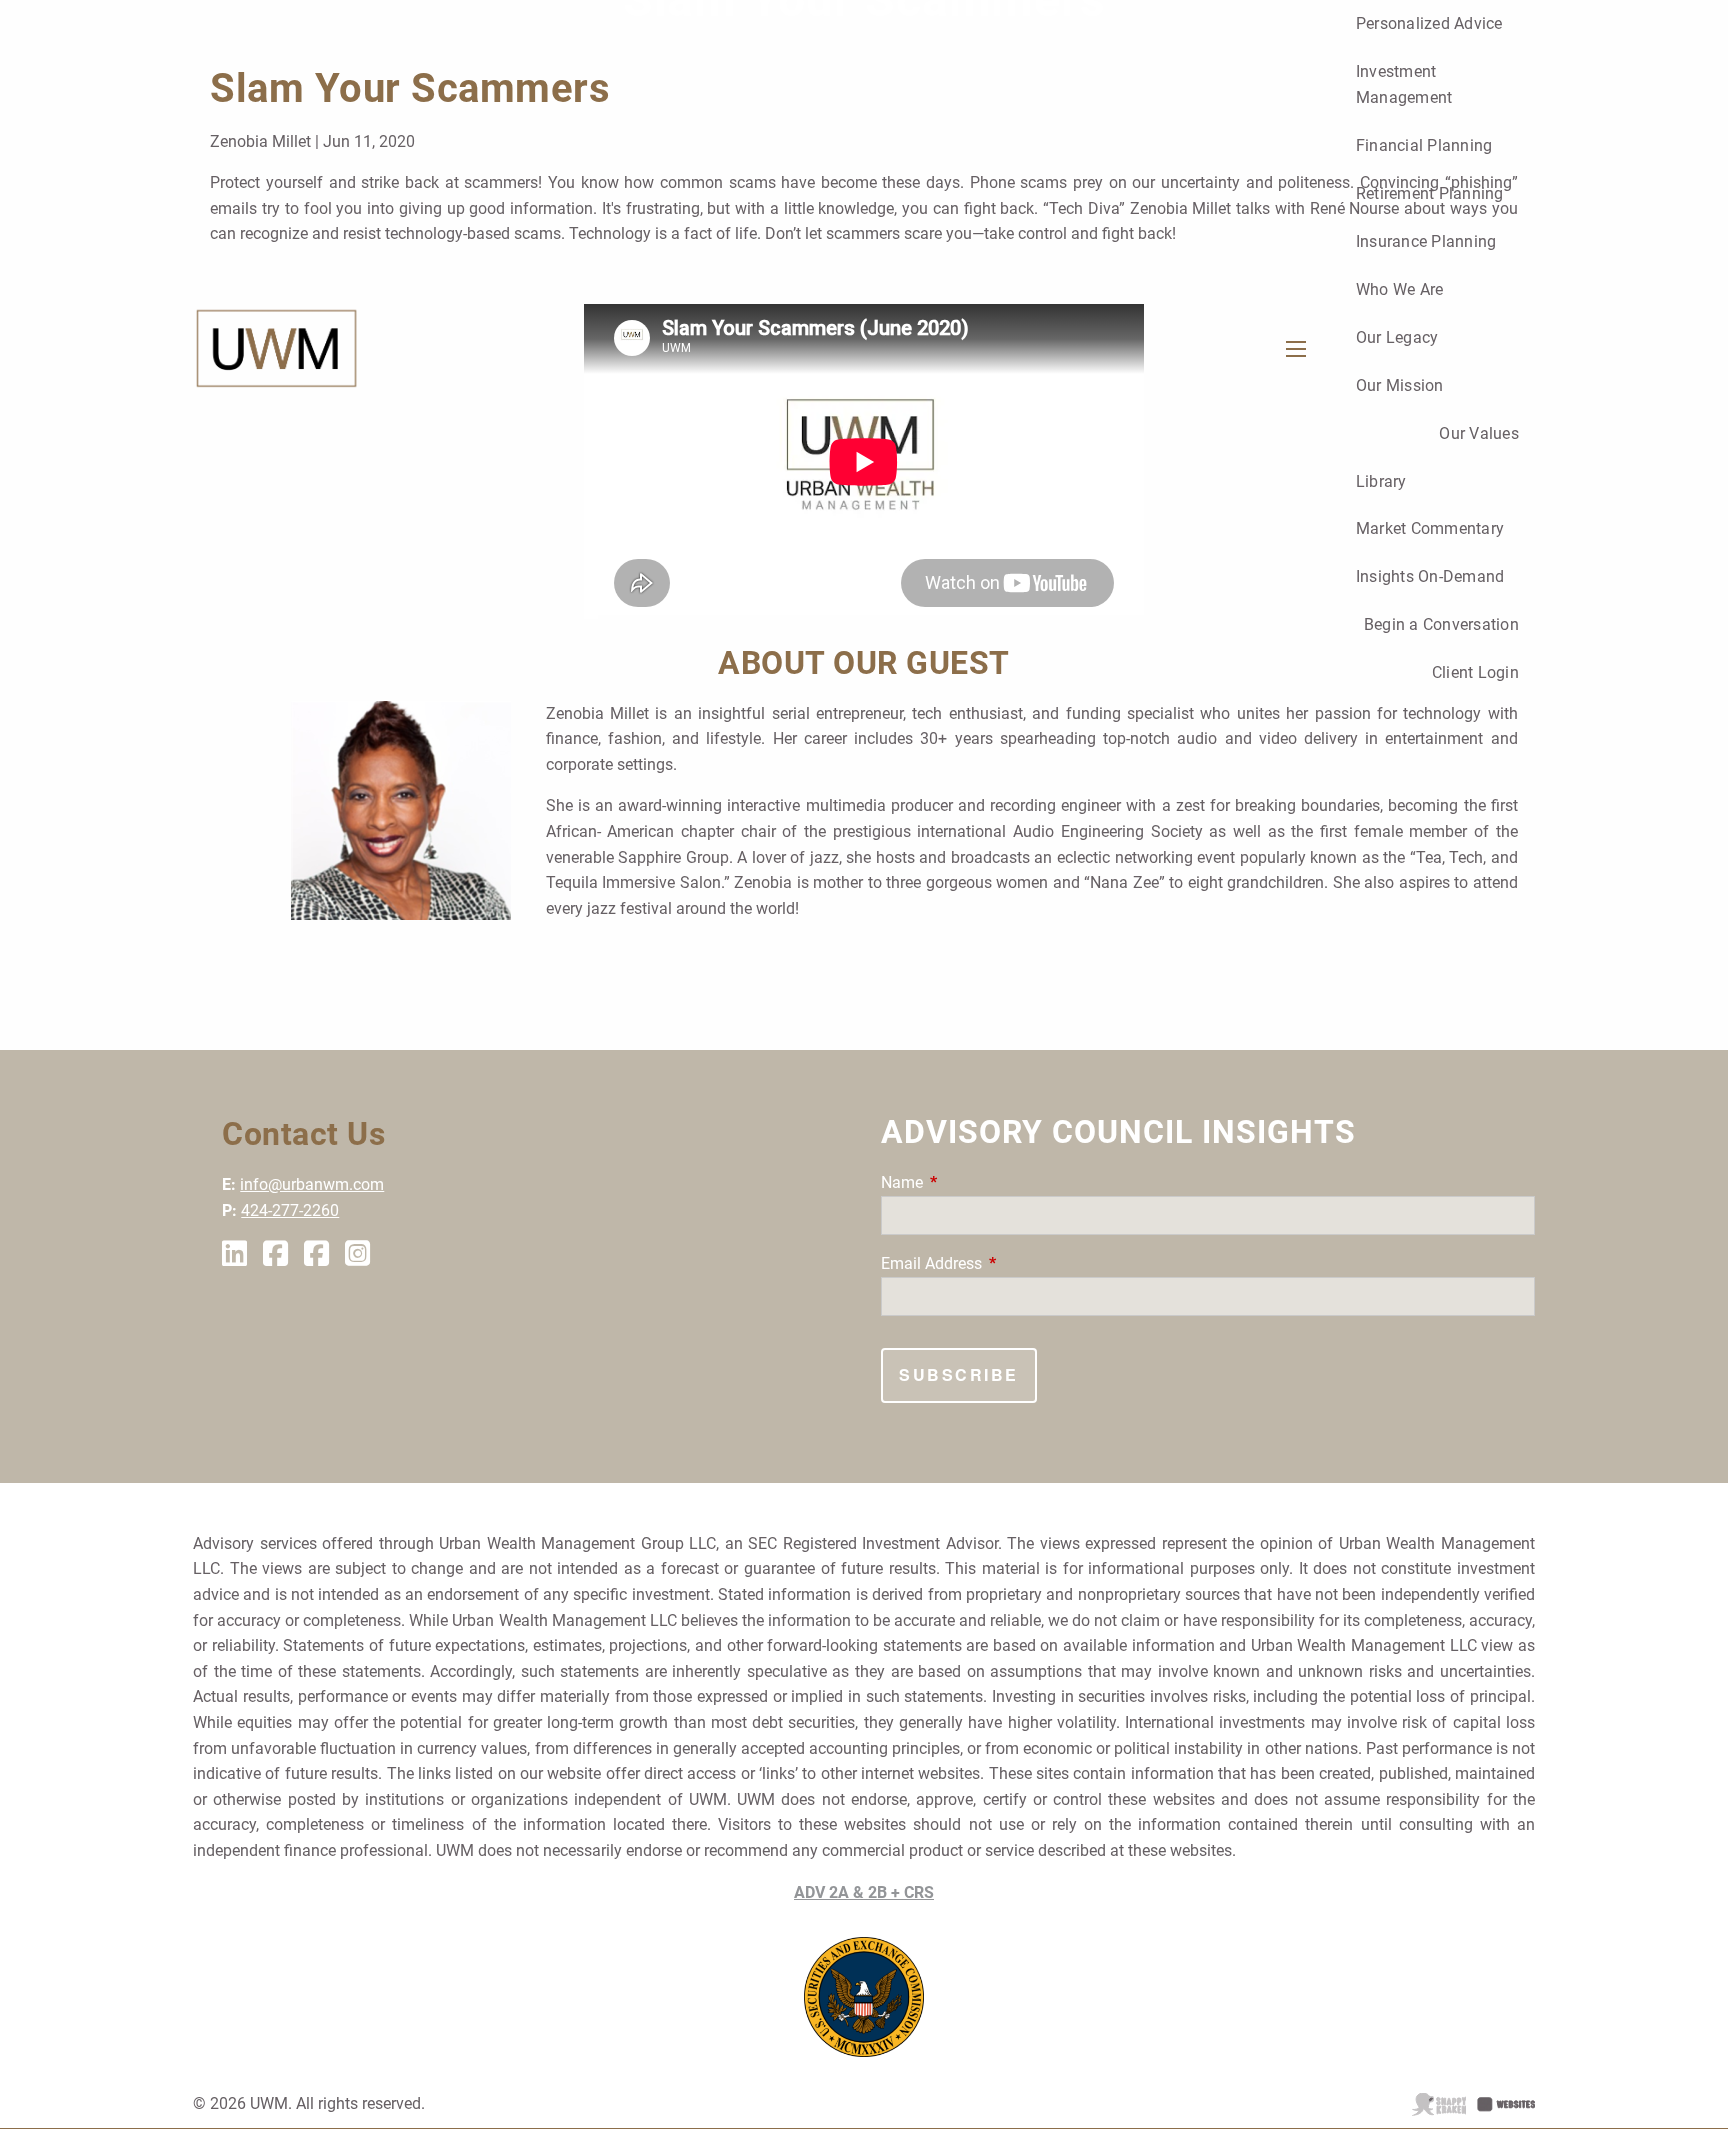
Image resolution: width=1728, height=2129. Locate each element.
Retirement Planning (1430, 193)
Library (1381, 481)
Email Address (1006, 1263)
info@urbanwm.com (312, 1184)
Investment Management (1404, 84)
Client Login (1475, 672)
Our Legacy (1397, 337)
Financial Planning (1424, 145)
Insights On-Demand (1430, 576)
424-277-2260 (290, 1210)
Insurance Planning (1426, 241)
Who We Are (1400, 289)
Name (977, 1182)
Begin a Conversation (1441, 624)
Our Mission (1400, 385)
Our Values (1479, 433)
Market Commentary (1430, 528)
